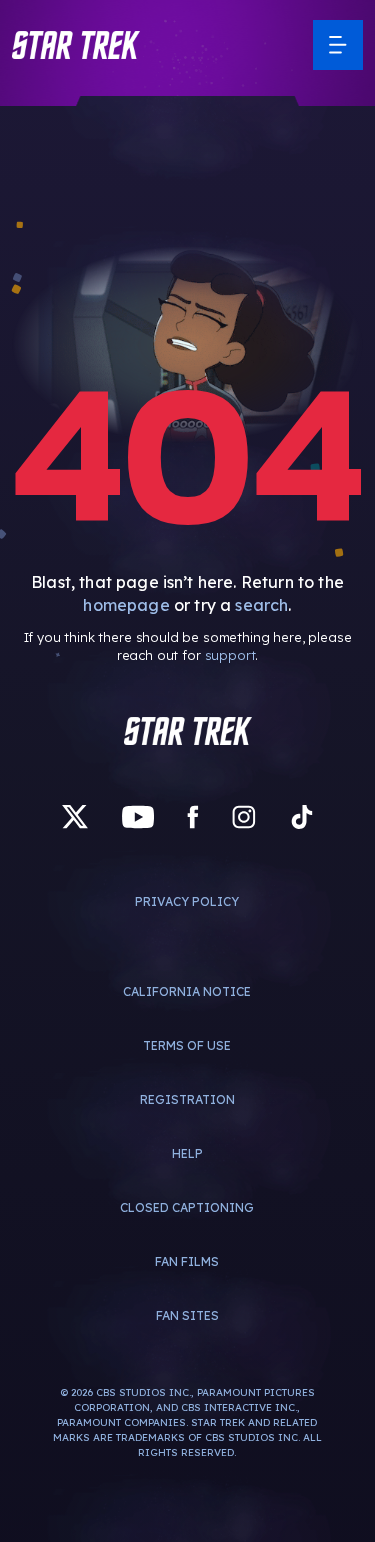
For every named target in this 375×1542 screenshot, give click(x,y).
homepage (126, 605)
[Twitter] (75, 817)
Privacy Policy (187, 901)
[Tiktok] (302, 817)
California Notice (187, 991)
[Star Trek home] (188, 731)
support (230, 655)
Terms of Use (187, 1045)
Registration (187, 1099)
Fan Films (187, 1261)
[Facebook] (193, 817)
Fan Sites (187, 1315)
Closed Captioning (187, 1207)
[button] (76, 45)
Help (187, 1153)
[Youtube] (138, 817)
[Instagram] (244, 817)
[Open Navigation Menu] (338, 45)
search (261, 605)
